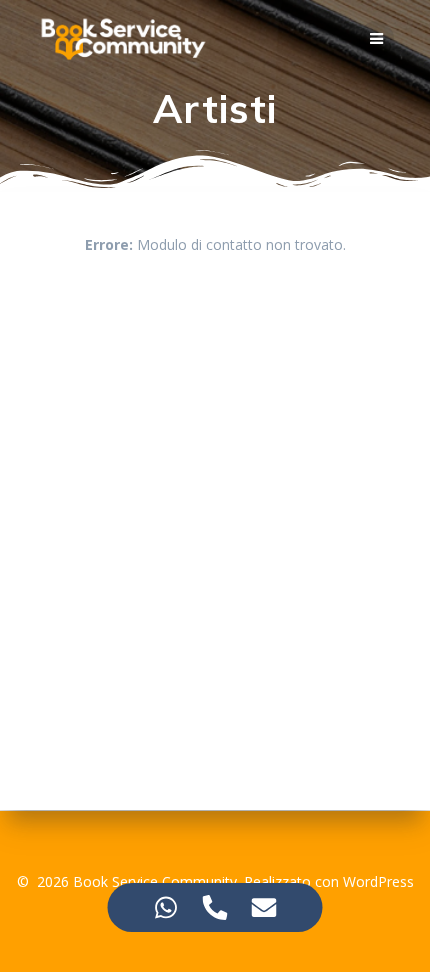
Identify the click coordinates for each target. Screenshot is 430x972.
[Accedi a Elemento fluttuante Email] (264, 907)
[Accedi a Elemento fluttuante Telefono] (215, 907)
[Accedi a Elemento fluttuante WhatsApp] (166, 907)
